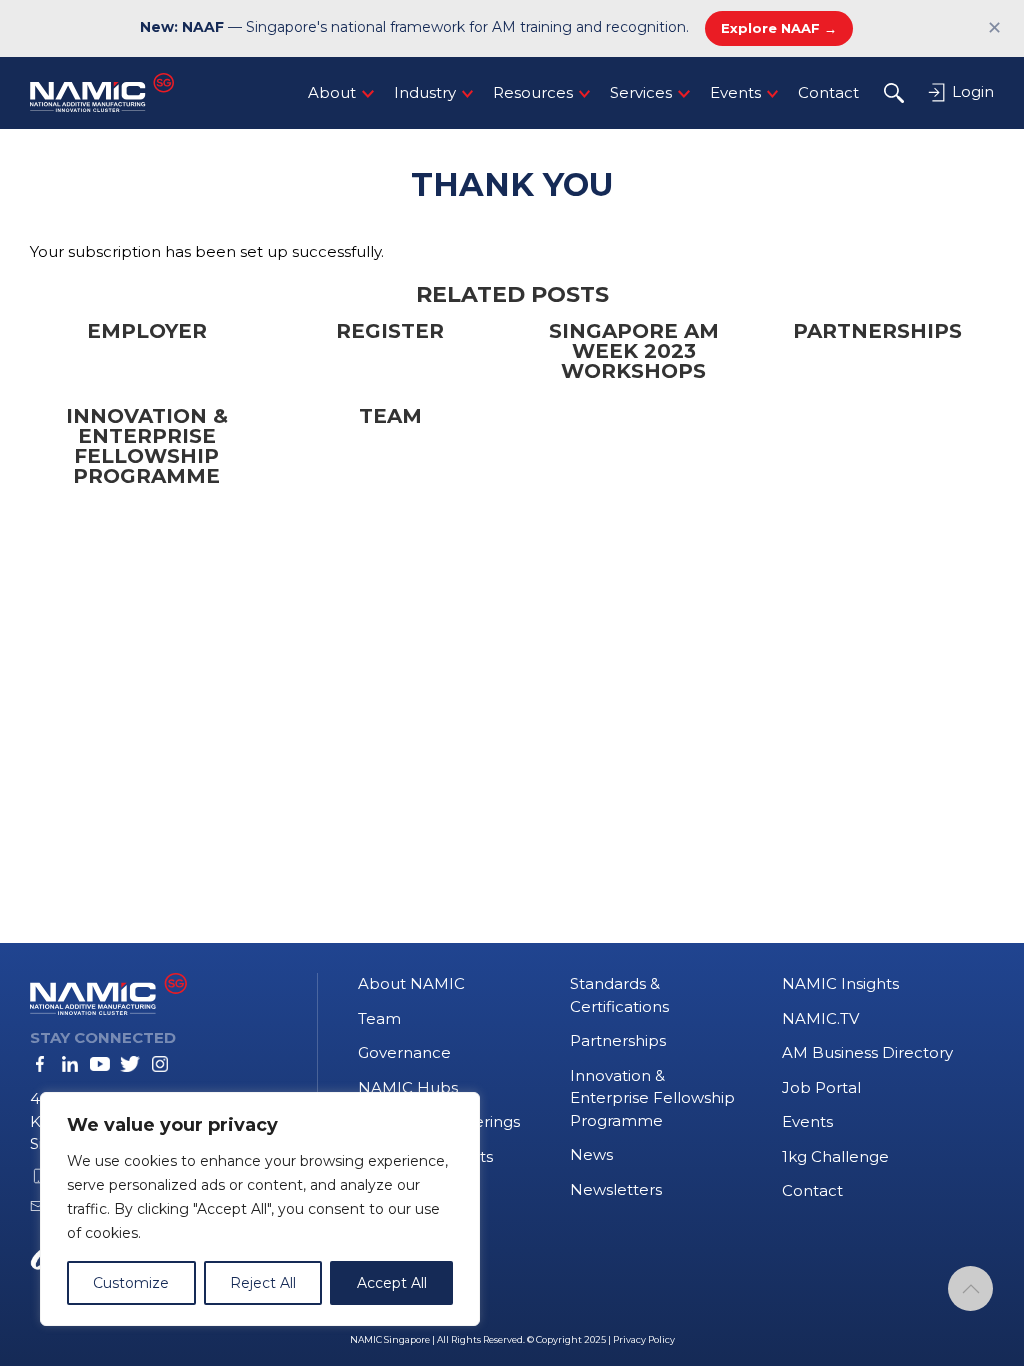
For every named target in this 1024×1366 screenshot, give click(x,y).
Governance (404, 1052)
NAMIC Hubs (408, 1087)
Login (971, 91)
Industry (425, 92)
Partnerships (618, 1040)
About (332, 92)
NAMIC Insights (840, 983)
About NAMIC (411, 983)
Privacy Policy (644, 1339)
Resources (533, 92)
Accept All (392, 1283)
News (591, 1154)
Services (641, 92)
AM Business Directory (867, 1052)
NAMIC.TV (820, 1018)
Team (379, 1018)
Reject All (263, 1283)
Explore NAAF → (779, 28)
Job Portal (821, 1087)
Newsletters (616, 1189)
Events (735, 92)
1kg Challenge (835, 1156)
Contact (828, 92)
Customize (131, 1283)
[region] (260, 1209)
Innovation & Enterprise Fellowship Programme (652, 1098)
